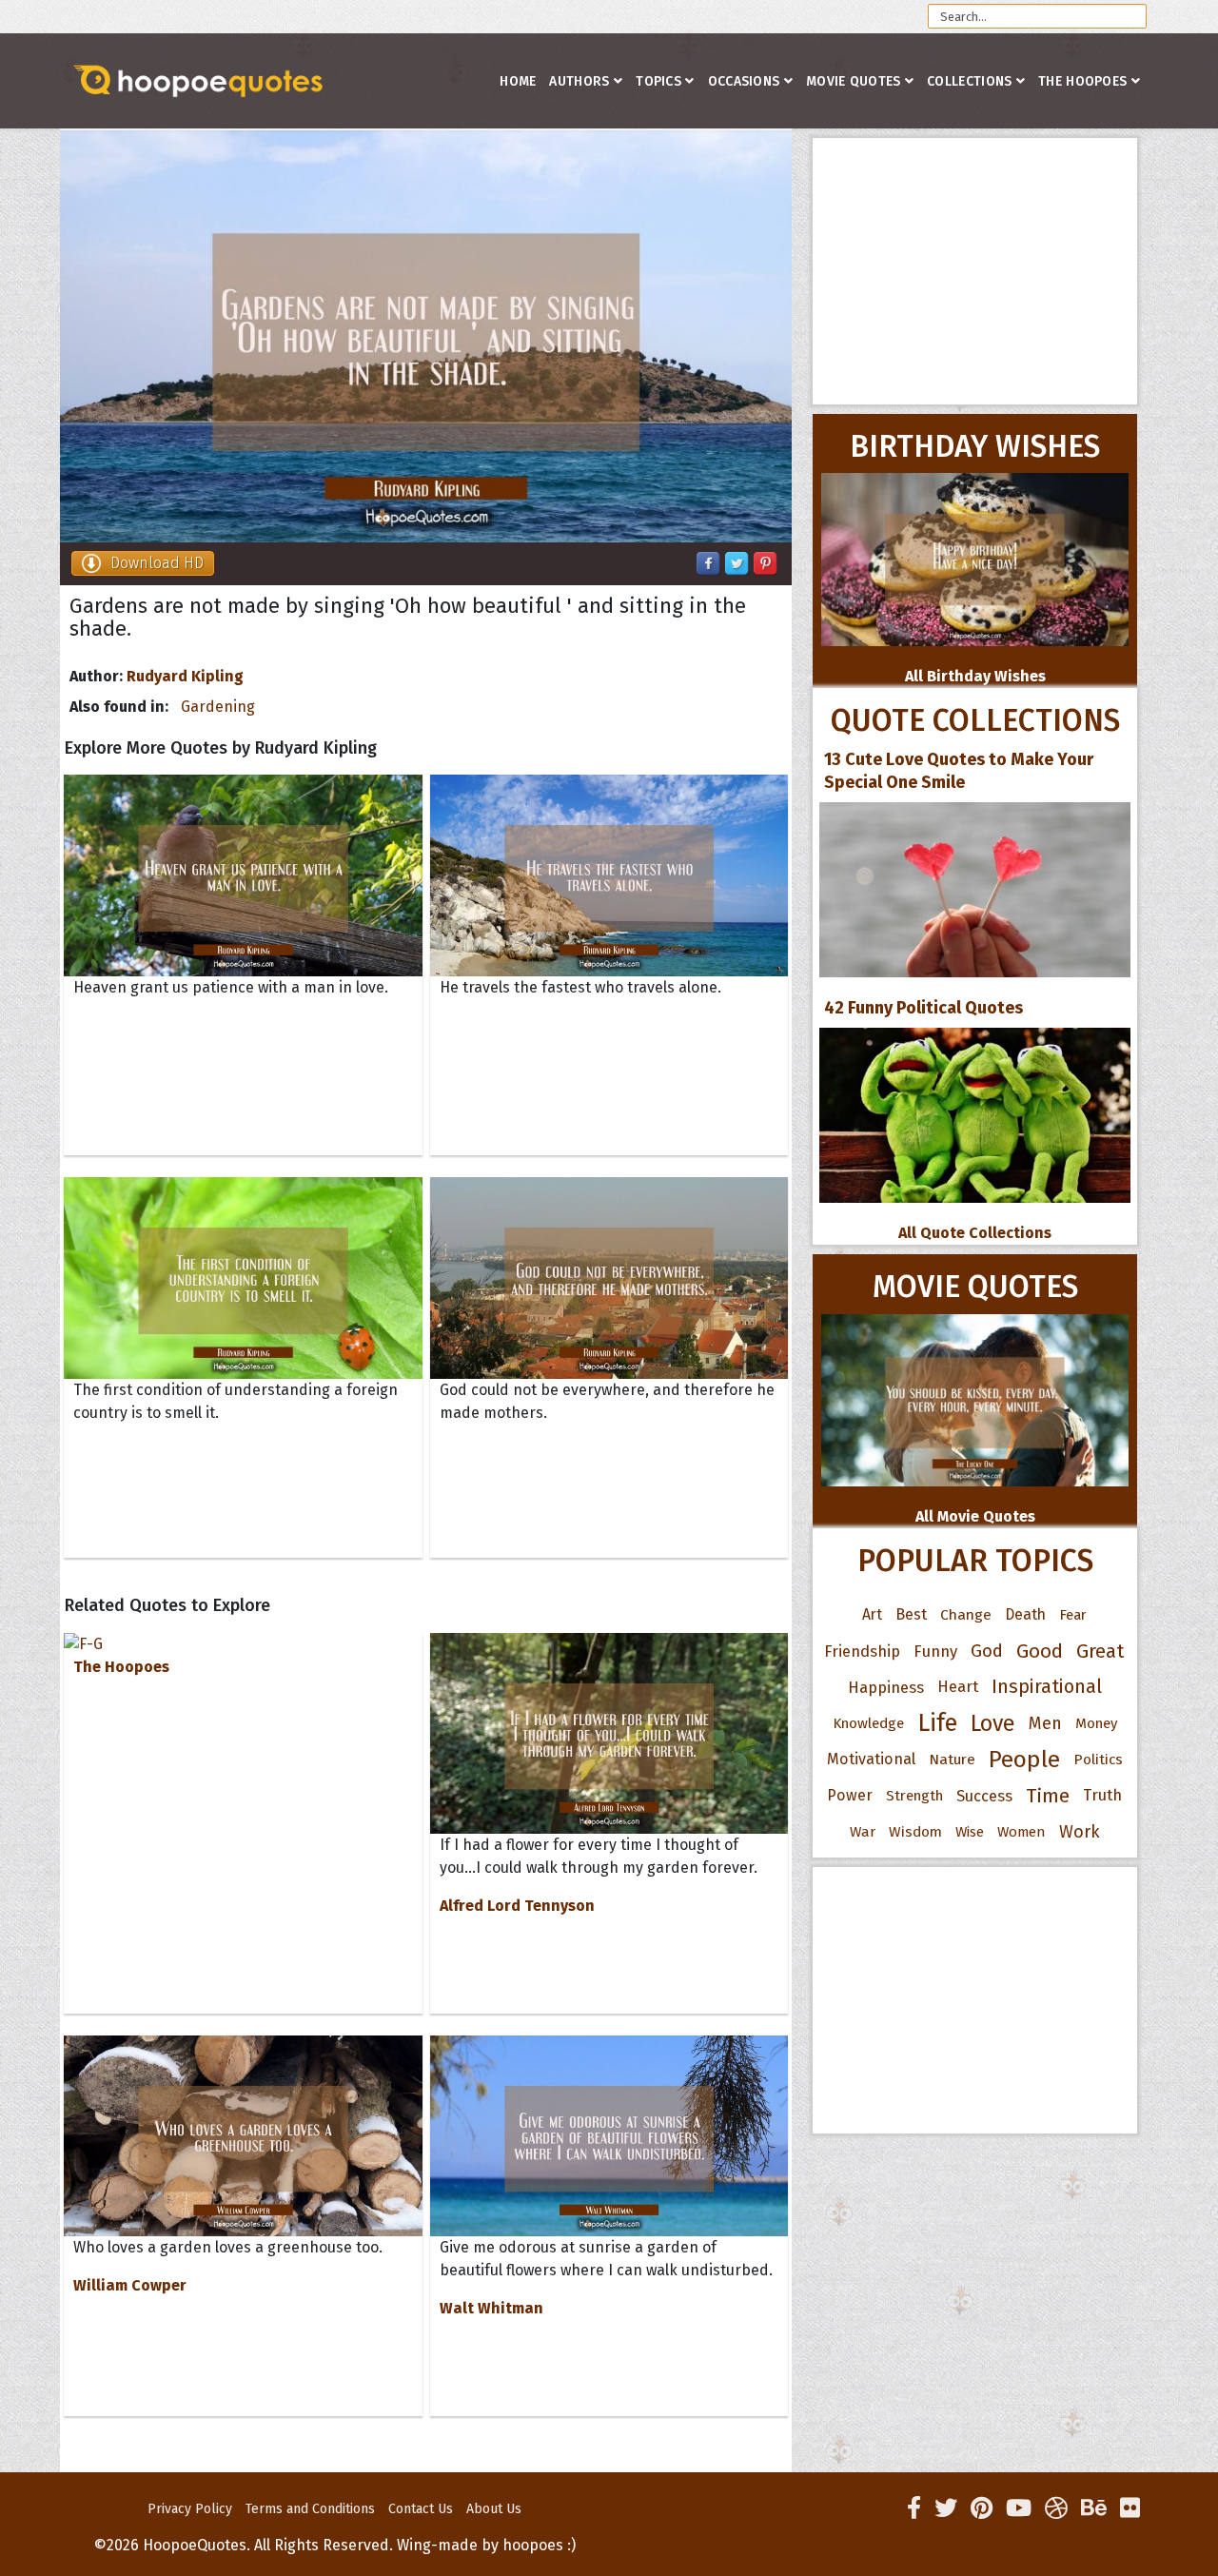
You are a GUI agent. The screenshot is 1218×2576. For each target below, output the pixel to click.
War (863, 1832)
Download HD (157, 563)
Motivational (871, 1759)
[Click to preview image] (426, 336)
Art (872, 1614)
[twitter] (946, 2508)
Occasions (744, 81)
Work (1080, 1832)
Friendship (862, 1651)
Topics (658, 81)
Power (850, 1795)
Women (1022, 1832)
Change (966, 1614)
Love (993, 1723)
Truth (1102, 1795)
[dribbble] (1056, 2508)
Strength (914, 1796)
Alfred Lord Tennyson (517, 1906)
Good (1040, 1651)
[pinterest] (982, 2508)
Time (1048, 1796)
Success (984, 1796)
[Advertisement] (975, 271)
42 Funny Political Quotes (923, 1008)
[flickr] (1130, 2508)
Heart (958, 1687)
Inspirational (1047, 1687)
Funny (935, 1651)
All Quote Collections (975, 1233)
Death (1025, 1614)
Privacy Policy (190, 2509)
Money (1096, 1723)
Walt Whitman (491, 2308)
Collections (969, 81)
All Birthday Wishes (975, 676)
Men (1045, 1723)
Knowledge (868, 1723)
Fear (1073, 1615)
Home (518, 81)
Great (1100, 1651)
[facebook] (914, 2508)
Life (937, 1723)
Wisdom (915, 1832)
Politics (1098, 1760)
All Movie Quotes (975, 1516)
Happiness (886, 1687)
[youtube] (1019, 2508)
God (987, 1651)
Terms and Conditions (310, 2509)
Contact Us (421, 2509)
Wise (970, 1832)
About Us (494, 2509)
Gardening (218, 707)
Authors (579, 81)
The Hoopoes (1082, 81)
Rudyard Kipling (185, 676)
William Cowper (130, 2285)
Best (911, 1614)
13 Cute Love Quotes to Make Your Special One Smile (959, 771)
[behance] (1094, 2508)
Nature (952, 1759)
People (1024, 1760)
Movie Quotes (854, 81)
